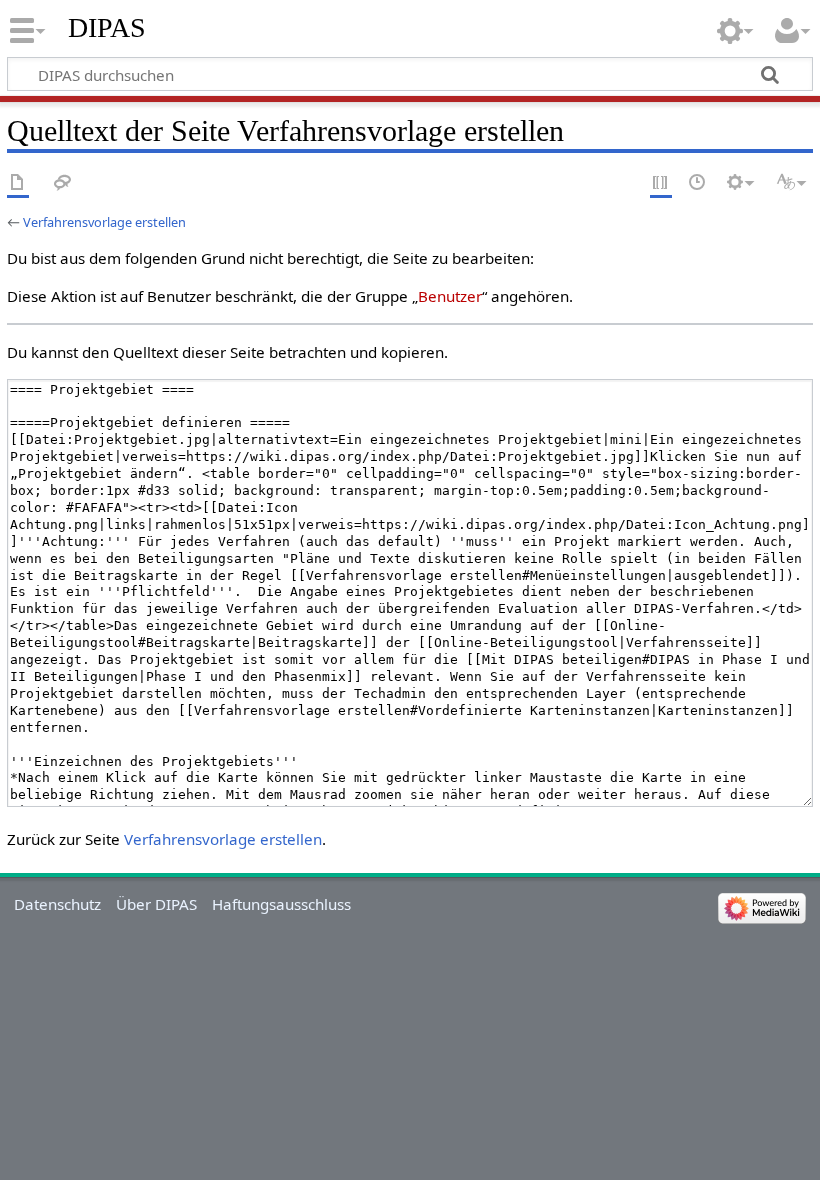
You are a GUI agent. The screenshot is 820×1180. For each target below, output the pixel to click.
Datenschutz (57, 904)
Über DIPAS (156, 904)
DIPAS (107, 27)
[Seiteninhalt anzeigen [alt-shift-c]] (18, 183)
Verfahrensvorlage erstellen (104, 222)
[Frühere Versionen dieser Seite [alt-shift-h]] (698, 183)
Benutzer (450, 296)
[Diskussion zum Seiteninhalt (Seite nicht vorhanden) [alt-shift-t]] (63, 183)
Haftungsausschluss (281, 904)
